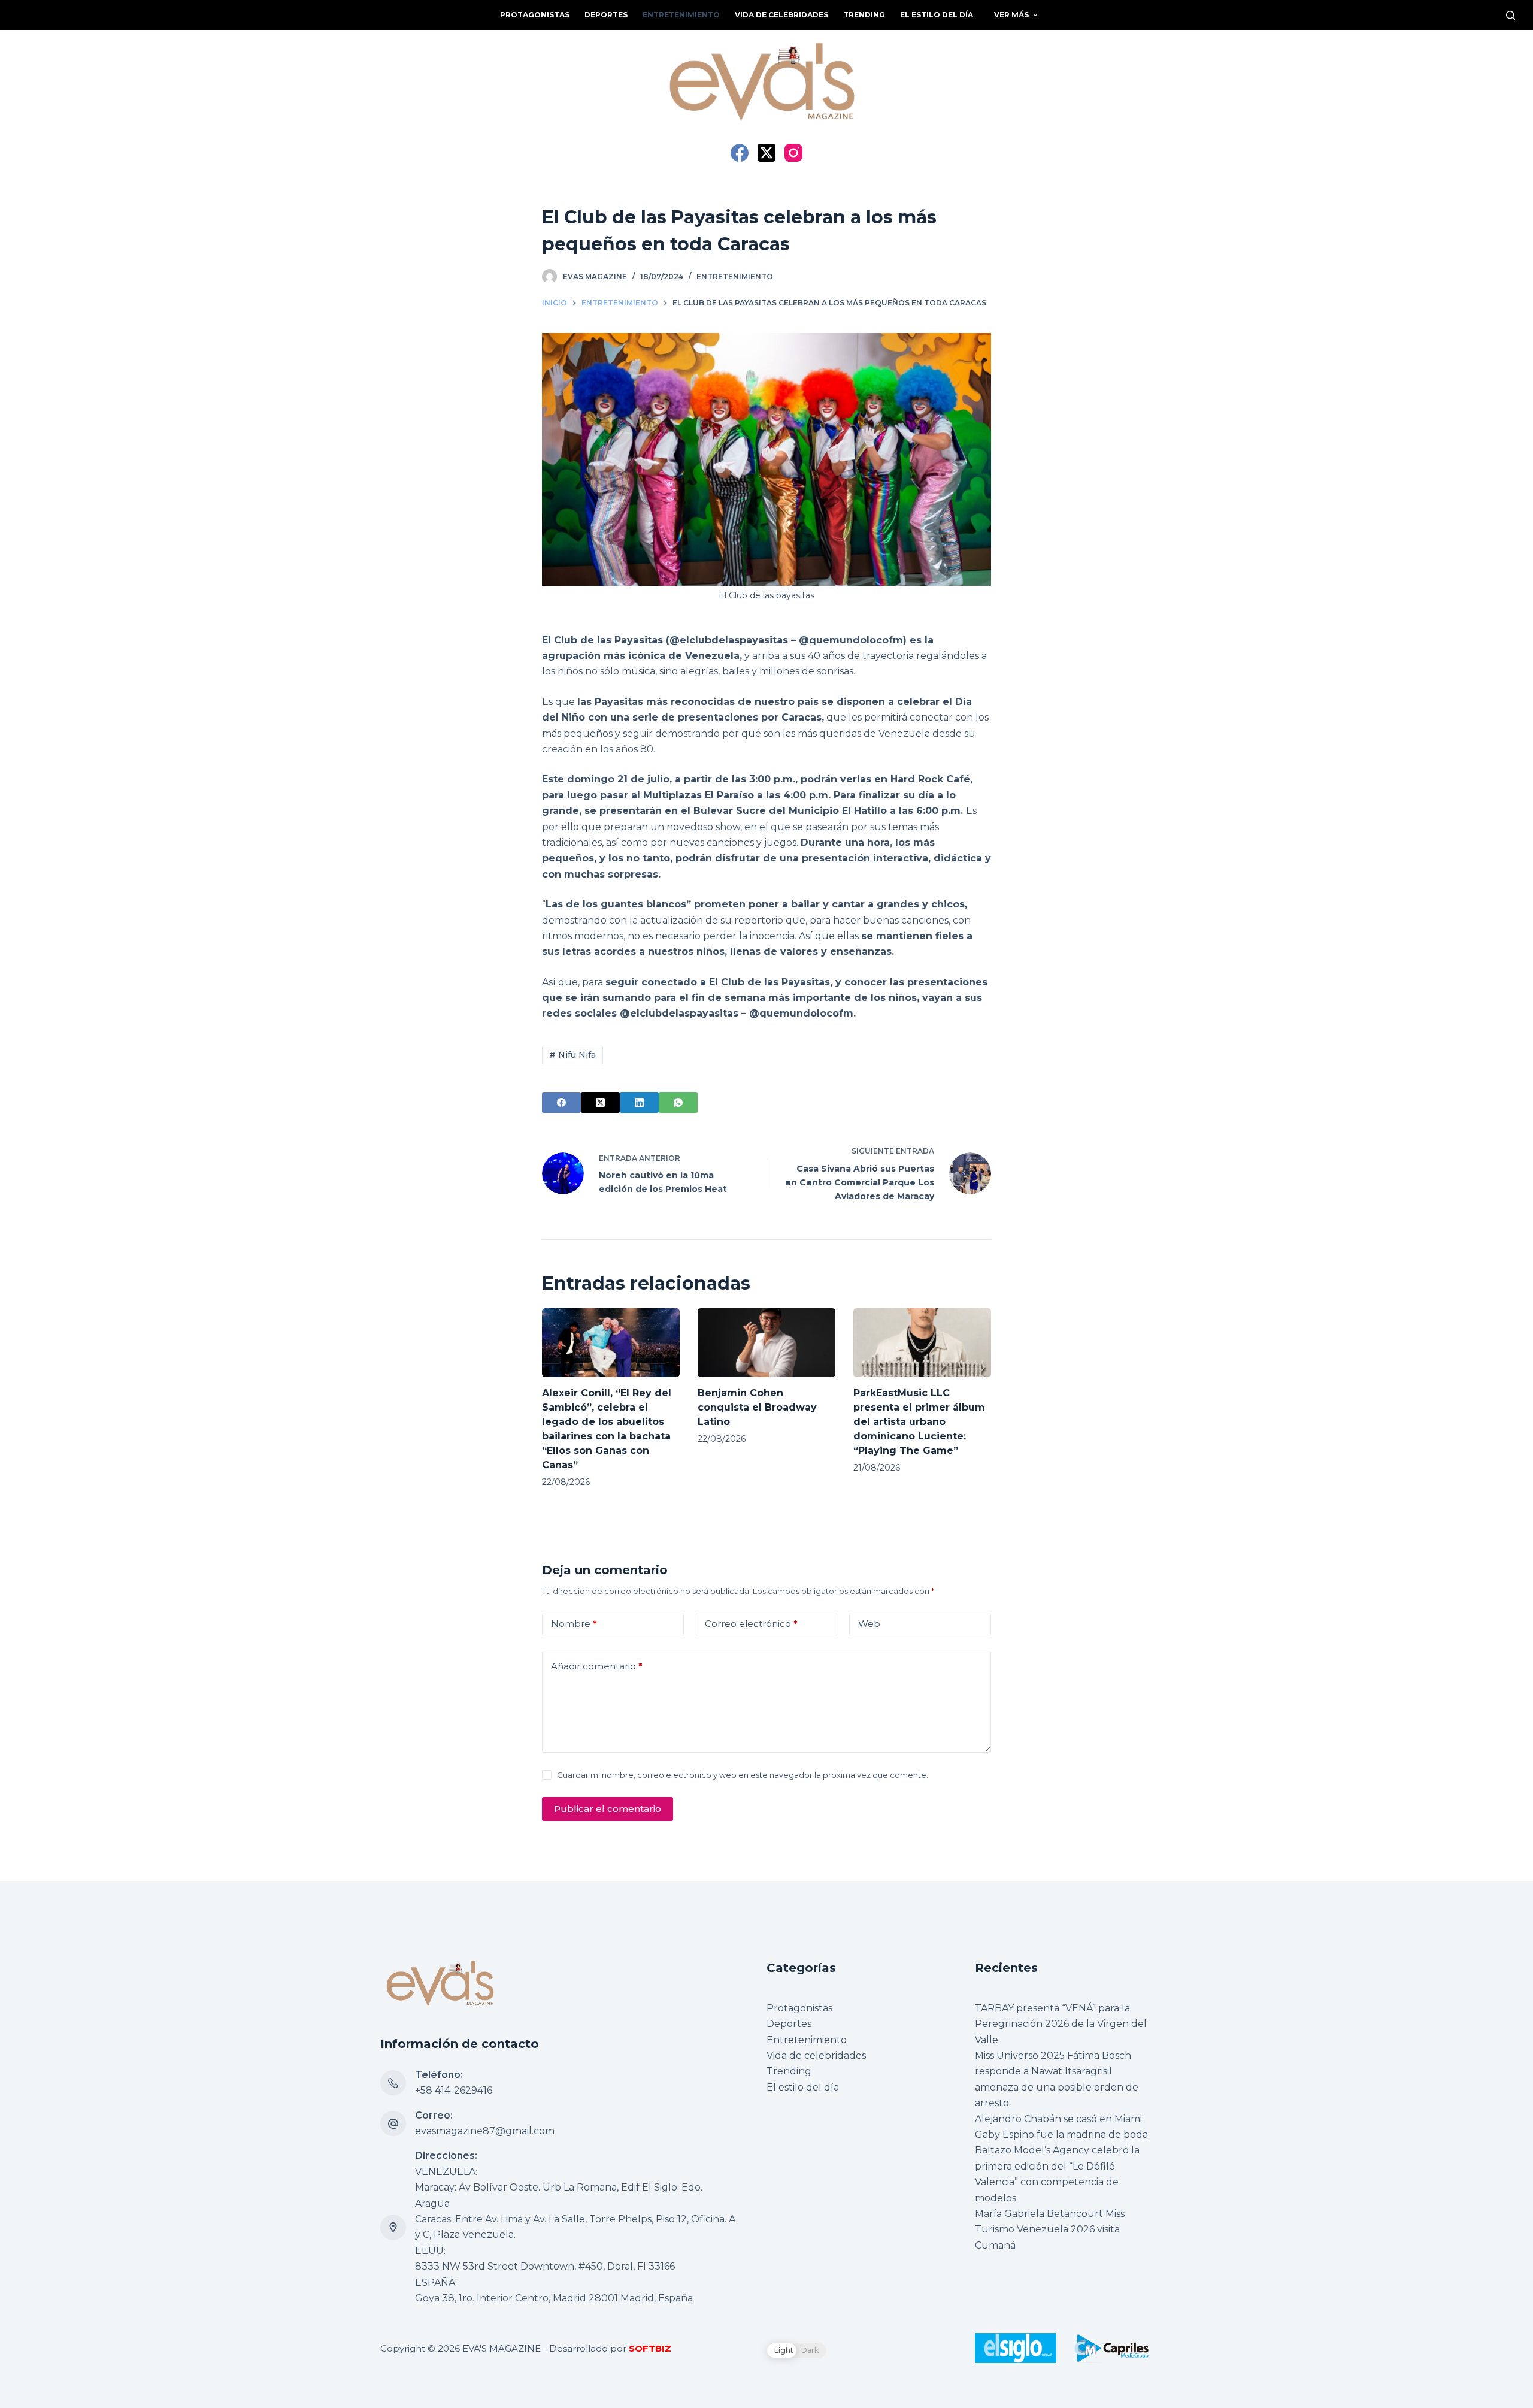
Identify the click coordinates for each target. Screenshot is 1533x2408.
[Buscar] (1511, 15)
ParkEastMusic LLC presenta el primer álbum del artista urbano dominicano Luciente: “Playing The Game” (919, 1422)
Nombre (574, 1624)
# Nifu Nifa (572, 1055)
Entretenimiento (735, 276)
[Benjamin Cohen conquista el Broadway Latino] (766, 1343)
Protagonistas (799, 2008)
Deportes (789, 2024)
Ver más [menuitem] (1011, 15)
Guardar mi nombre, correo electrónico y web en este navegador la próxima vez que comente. (743, 1775)
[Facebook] (740, 153)
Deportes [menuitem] (606, 15)
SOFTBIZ (650, 2348)
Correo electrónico (751, 1624)
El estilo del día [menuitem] (937, 15)
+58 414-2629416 (454, 2090)
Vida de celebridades (816, 2055)
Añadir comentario (597, 1666)
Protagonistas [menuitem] (535, 15)
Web (869, 1624)
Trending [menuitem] (864, 15)
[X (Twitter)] (766, 153)
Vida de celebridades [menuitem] (781, 15)
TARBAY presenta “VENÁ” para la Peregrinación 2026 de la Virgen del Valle (1061, 2024)
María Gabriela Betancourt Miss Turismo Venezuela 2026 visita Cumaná (1050, 2229)
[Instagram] (793, 153)
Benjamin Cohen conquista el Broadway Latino (757, 1407)
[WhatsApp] (678, 1102)
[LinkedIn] (639, 1102)
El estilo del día (803, 2087)
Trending (789, 2071)
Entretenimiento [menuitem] (681, 15)
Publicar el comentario (608, 1809)
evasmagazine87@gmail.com (485, 2131)
